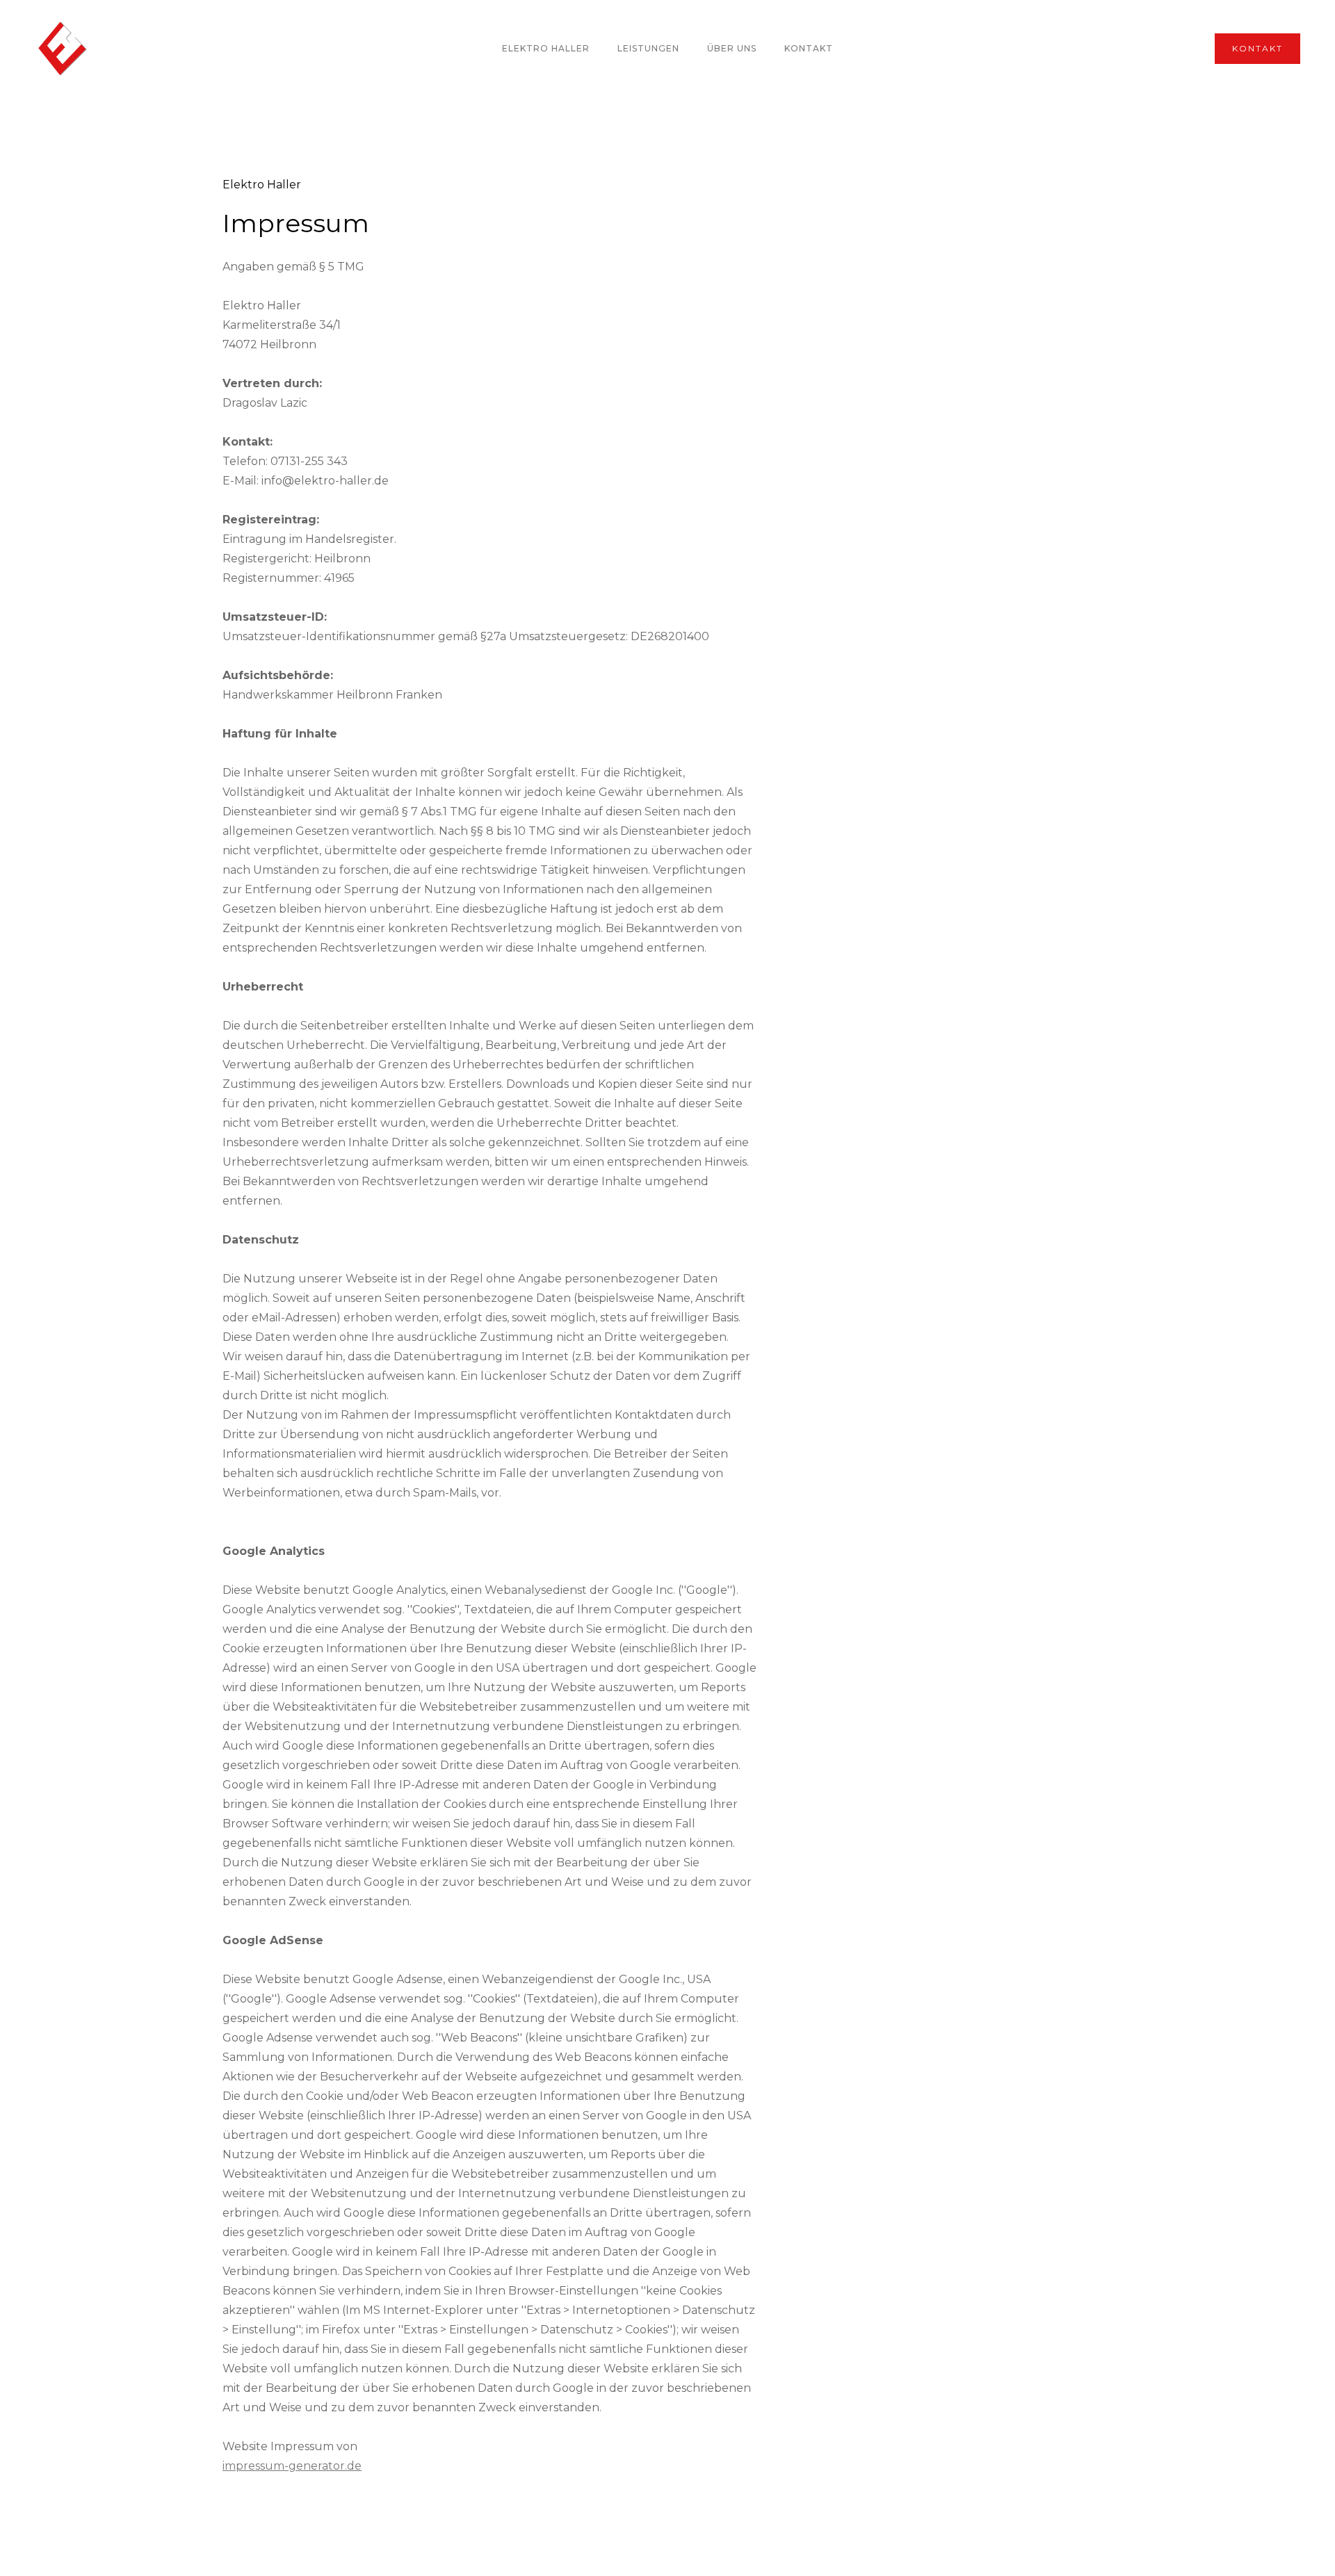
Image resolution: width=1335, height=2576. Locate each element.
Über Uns (732, 48)
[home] (63, 49)
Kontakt (809, 48)
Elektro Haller (546, 48)
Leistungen (648, 48)
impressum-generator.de (292, 2466)
